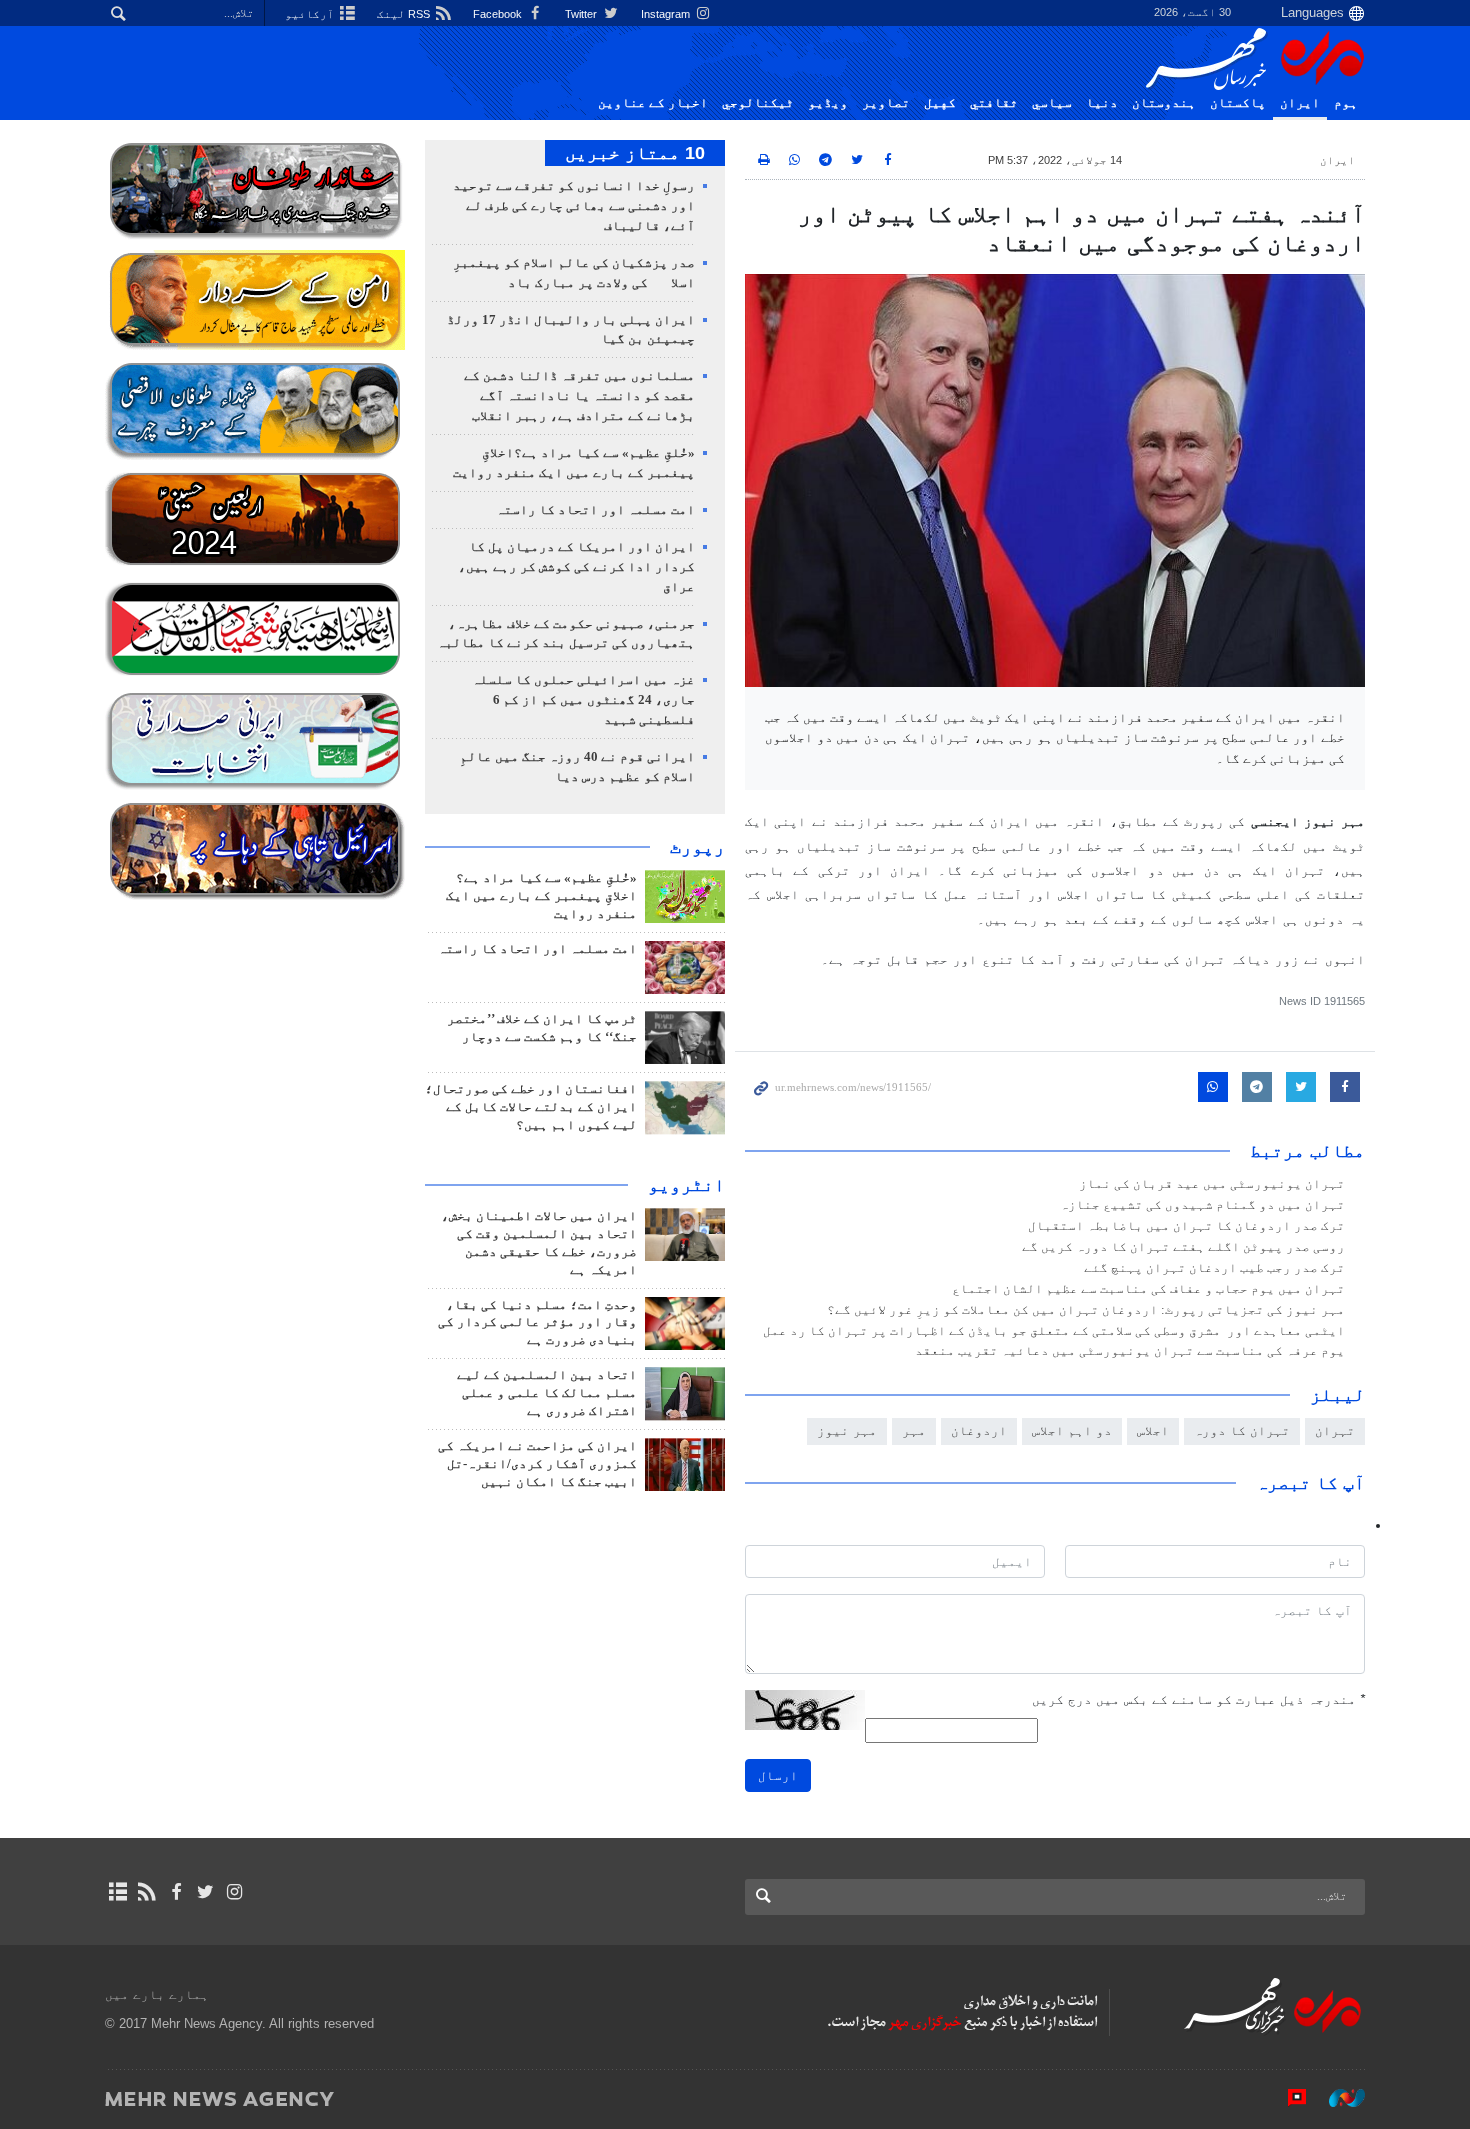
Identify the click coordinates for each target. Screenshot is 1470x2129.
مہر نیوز (847, 1430)
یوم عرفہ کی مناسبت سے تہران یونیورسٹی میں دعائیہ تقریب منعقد (1130, 1351)
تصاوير (886, 103)
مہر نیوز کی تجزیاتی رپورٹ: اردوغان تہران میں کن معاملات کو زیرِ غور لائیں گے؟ (1086, 1310)
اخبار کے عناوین (653, 103)
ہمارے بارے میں (157, 1994)
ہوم (1346, 103)
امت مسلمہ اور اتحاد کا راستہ (595, 510)
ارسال (778, 1775)
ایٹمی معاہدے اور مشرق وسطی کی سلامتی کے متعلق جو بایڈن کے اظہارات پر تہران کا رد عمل (1054, 1331)
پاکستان (1238, 103)
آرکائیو (311, 14)
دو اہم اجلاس (1072, 1430)
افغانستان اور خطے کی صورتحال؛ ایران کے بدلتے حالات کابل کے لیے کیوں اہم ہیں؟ (531, 1107)
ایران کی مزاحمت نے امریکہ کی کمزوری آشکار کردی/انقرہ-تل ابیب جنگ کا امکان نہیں (537, 1464)
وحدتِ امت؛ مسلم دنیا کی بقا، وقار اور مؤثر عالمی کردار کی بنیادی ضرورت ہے (537, 1323)
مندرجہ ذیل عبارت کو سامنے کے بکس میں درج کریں (1198, 1699)
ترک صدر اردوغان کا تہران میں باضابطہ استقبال (1186, 1226)
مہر (914, 1430)
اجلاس (1153, 1430)
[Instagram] (234, 1892)
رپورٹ (697, 847)
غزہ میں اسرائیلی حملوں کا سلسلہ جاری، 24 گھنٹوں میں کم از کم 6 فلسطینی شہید (583, 700)
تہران (1335, 1430)
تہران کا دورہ (1242, 1430)
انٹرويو (686, 1185)
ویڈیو (828, 103)
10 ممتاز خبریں (635, 153)
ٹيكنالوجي (758, 103)
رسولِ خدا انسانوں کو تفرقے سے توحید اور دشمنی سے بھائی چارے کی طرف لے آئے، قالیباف (574, 206)
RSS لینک (405, 14)
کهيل (940, 103)
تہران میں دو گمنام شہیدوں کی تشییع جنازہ (1202, 1205)
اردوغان (979, 1430)
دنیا (1102, 103)
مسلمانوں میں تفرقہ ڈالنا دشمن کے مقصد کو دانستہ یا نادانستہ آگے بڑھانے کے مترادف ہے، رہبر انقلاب (579, 396)
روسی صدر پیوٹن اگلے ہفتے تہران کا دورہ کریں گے (1183, 1247)
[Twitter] (205, 1892)
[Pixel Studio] (1287, 2098)
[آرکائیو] (117, 1892)
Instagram (667, 14)
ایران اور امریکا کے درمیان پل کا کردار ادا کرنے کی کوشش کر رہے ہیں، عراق (576, 567)
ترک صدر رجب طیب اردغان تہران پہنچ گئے (1214, 1268)
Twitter (582, 14)
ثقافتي (994, 103)
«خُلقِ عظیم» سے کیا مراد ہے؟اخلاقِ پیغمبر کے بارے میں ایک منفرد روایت (541, 896)
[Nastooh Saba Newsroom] (1337, 2098)
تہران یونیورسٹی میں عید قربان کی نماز (1212, 1184)
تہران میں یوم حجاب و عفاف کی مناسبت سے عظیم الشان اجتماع (1148, 1289)
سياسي (1052, 103)
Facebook (499, 14)
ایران (1300, 103)
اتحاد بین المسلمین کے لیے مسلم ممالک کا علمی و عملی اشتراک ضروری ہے (547, 1393)
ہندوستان (1164, 103)
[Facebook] (175, 1892)
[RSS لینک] (146, 1892)
